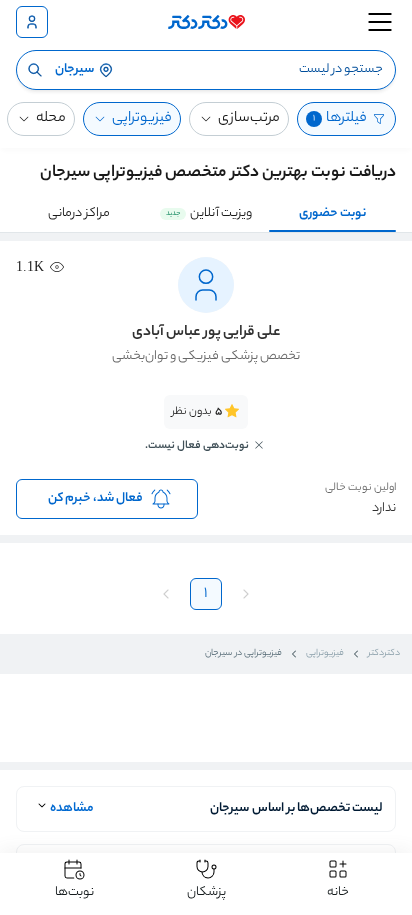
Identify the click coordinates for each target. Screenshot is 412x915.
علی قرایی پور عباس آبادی (206, 333)
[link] (206, 435)
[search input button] (35, 70)
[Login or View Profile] (32, 22)
